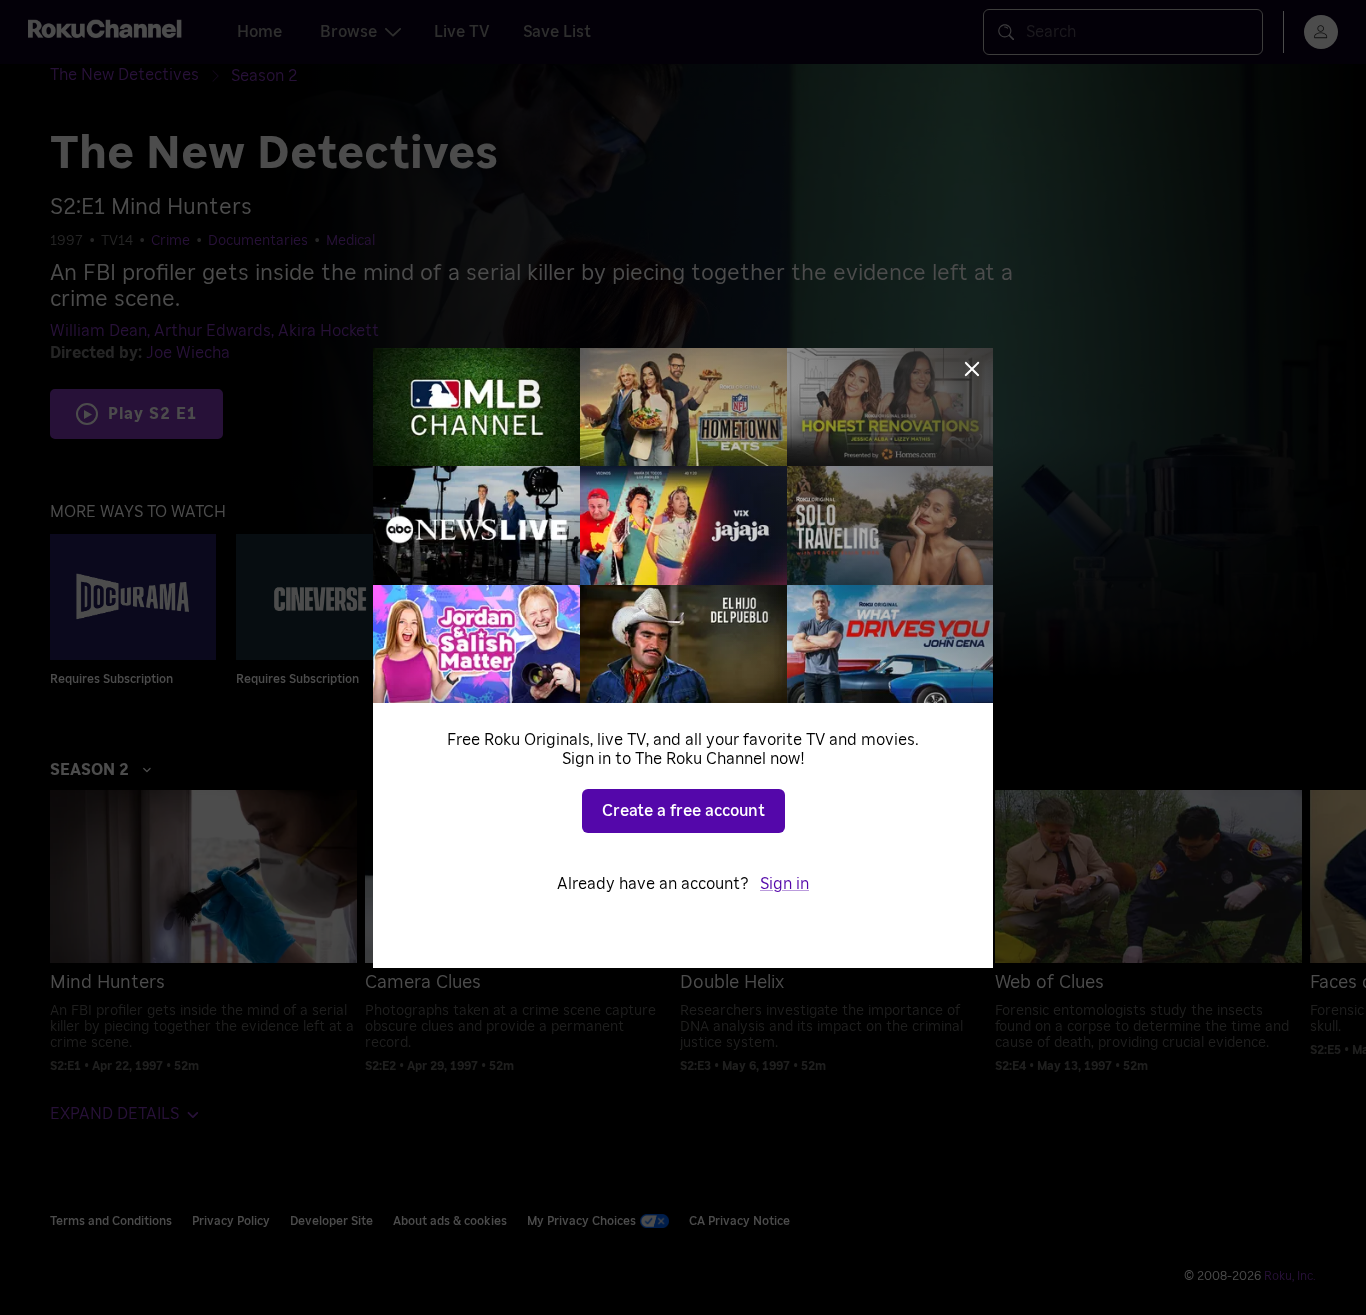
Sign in (784, 884)
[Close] (972, 369)
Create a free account (683, 811)
